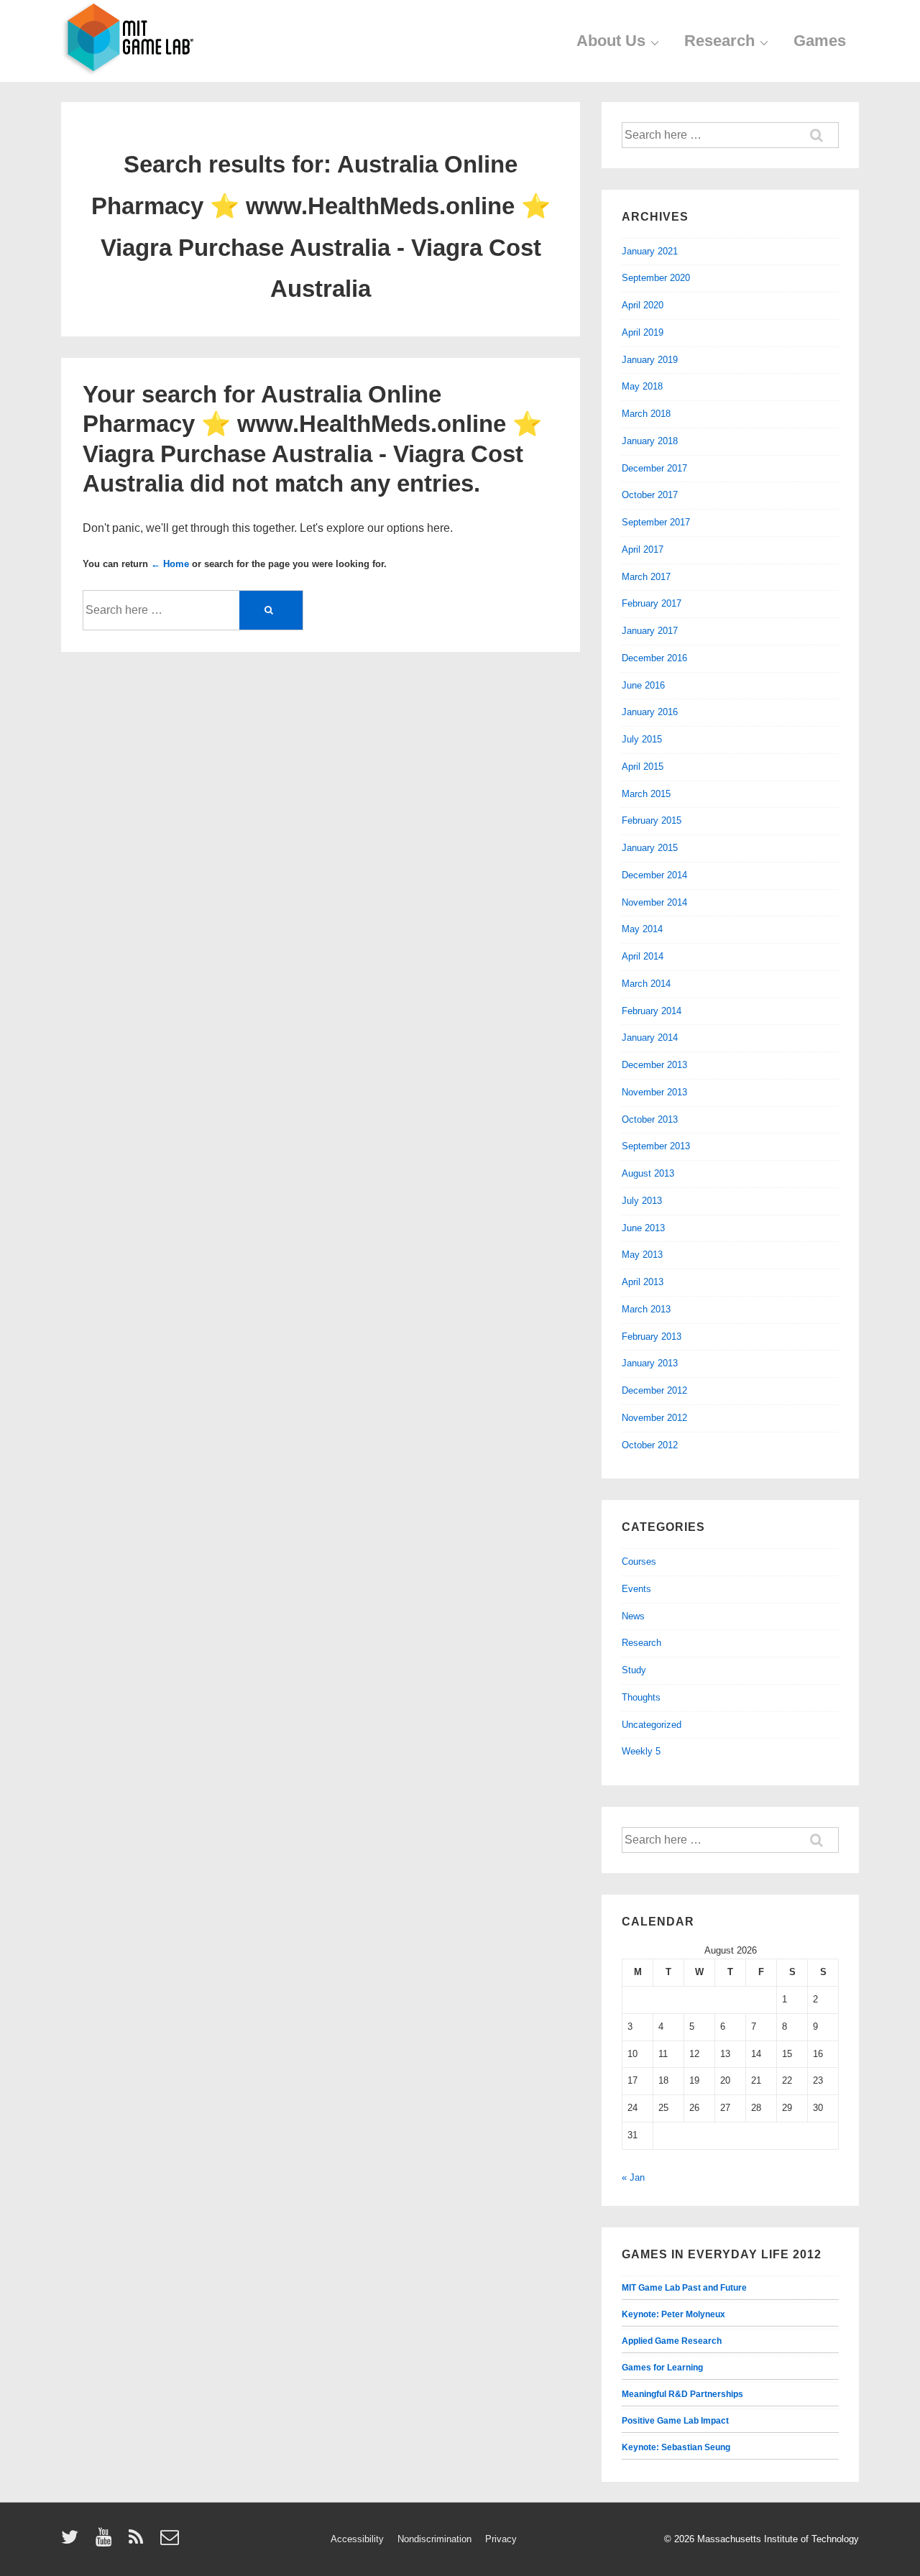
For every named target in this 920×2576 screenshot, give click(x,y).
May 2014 (642, 929)
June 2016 (643, 685)
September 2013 (656, 1146)
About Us (611, 41)
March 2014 (646, 984)
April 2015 (643, 767)
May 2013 (642, 1255)
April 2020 (643, 305)
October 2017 (650, 495)
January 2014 (650, 1038)
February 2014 (652, 1011)
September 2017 (656, 522)
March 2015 (646, 794)
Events (636, 1589)
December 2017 (654, 468)
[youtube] (107, 2542)
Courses (639, 1561)
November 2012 (654, 1418)
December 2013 (654, 1065)
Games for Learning (662, 2368)
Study (634, 1670)
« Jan (633, 2177)
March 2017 (646, 577)
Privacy (501, 2539)
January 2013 (650, 1363)
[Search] (271, 610)
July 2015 (642, 739)
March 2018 (646, 414)
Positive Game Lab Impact (675, 2421)
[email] (171, 2542)
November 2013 (654, 1092)
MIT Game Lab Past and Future (684, 2288)
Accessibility (357, 2539)
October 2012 (650, 1445)
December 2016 (654, 658)
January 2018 (650, 441)
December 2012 (654, 1390)
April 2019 (643, 332)
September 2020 (656, 278)
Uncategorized (652, 1725)
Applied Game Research (672, 2341)
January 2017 (650, 631)
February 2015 (652, 820)
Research (719, 41)
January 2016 (650, 712)
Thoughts (641, 1697)
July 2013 (642, 1201)
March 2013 (646, 1309)
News (633, 1616)
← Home (170, 564)
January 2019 (650, 360)
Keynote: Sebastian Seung (676, 2447)
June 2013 (643, 1228)
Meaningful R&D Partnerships (682, 2394)
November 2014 (654, 902)
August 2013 (648, 1173)
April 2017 (643, 549)
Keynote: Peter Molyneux (673, 2314)
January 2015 (650, 848)
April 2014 (643, 956)
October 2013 (650, 1119)
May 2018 (642, 386)
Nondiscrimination (434, 2539)
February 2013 (652, 1337)
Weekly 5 (641, 1751)
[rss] (139, 2542)
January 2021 (650, 251)
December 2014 (654, 875)
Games (820, 41)
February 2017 (652, 603)
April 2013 (643, 1282)
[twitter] (73, 2542)
